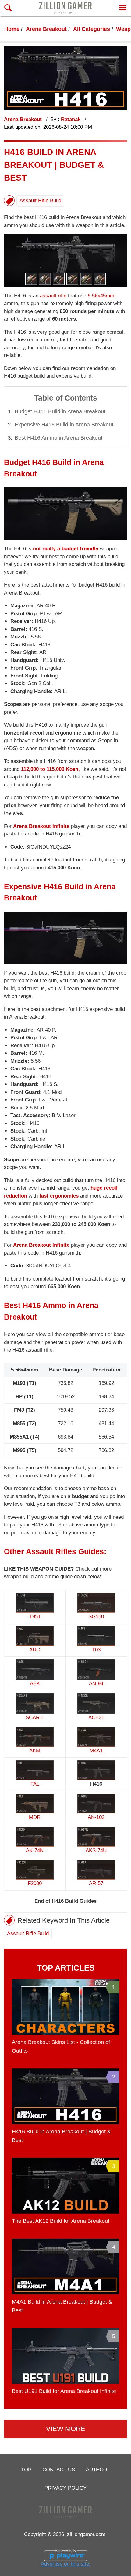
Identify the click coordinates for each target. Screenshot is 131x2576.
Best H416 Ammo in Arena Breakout (58, 438)
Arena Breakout (46, 29)
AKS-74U (96, 1850)
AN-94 (96, 1684)
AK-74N (35, 1850)
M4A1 (96, 1751)
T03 (96, 1650)
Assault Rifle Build (40, 201)
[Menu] (123, 8)
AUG (35, 1650)
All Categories (92, 29)
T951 (35, 1617)
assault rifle (53, 296)
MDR (35, 1817)
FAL (35, 1784)
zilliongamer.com (86, 2534)
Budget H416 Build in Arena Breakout (60, 411)
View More (66, 2429)
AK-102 (96, 1817)
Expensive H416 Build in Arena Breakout (64, 425)
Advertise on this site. (66, 2564)
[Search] (8, 8)
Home (12, 29)
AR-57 (96, 1883)
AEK (35, 1684)
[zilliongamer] (65, 8)
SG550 (96, 1617)
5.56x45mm (101, 296)
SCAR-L (35, 1717)
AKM (35, 1751)
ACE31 (96, 1717)
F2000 (35, 1883)
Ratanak (71, 119)
